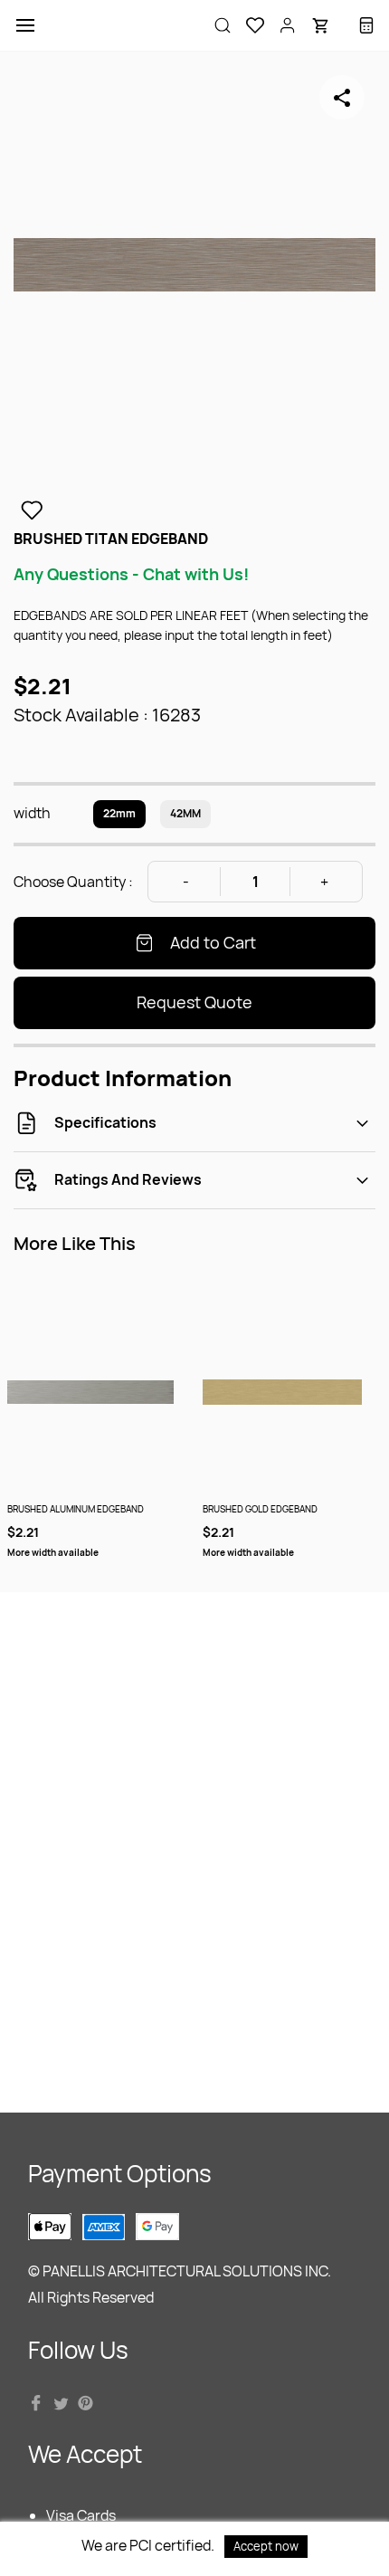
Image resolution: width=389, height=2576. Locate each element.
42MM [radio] (185, 813)
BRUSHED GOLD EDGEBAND (260, 1509)
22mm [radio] (119, 813)
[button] (248, 25)
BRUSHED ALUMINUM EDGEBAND (76, 1509)
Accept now (266, 2546)
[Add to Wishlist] (32, 510)
